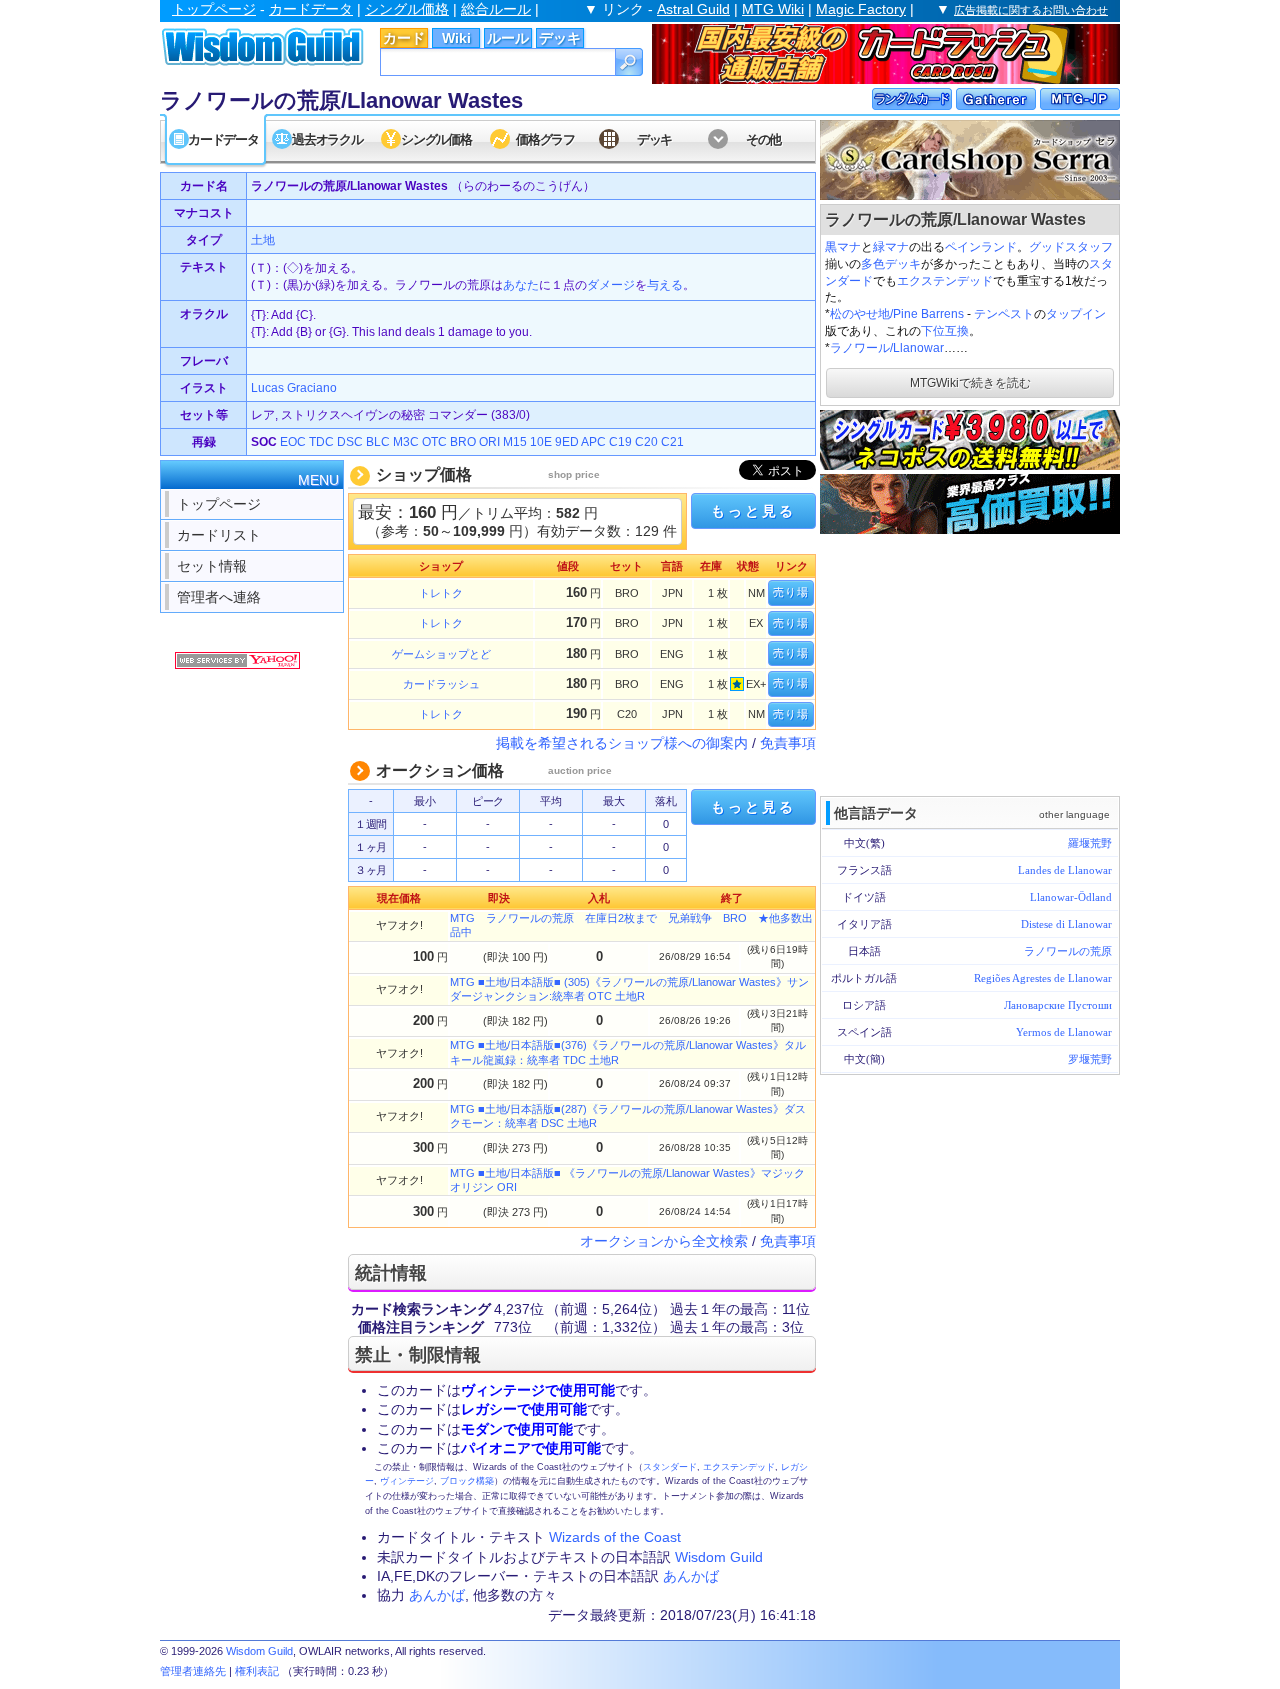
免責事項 (788, 743)
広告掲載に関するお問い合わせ (1031, 10)
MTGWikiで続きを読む (970, 383)
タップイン (1076, 314)
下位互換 (945, 331)
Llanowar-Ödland (1071, 897)
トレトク (441, 593)
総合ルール (496, 9)
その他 (763, 139)
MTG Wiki (773, 9)
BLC (378, 442)
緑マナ (891, 247)
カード (404, 38)
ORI (489, 442)
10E (541, 442)
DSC (350, 442)
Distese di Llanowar (1066, 924)
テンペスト (1004, 314)
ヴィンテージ (407, 1481)
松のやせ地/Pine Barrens (897, 314)
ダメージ (611, 285)
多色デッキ (891, 264)
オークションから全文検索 (664, 1241)
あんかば (691, 1576)
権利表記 (257, 1671)
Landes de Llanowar (1065, 870)
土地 (263, 240)
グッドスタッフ (1071, 247)
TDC (321, 442)
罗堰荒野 (1090, 1059)
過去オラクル (327, 139)
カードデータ (311, 9)
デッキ (560, 38)
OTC (434, 442)
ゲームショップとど (441, 654)
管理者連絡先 (193, 1671)
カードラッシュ (441, 684)
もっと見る (753, 511)
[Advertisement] (970, 663)
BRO (463, 442)
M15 (515, 442)
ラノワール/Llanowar (887, 348)
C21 (672, 442)
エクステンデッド (945, 281)
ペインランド (981, 247)
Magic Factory (861, 9)
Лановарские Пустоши (1058, 1005)
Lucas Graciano (294, 388)
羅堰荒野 (1090, 843)
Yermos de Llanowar (1064, 1032)
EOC (293, 442)
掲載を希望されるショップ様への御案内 (622, 743)
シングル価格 (407, 9)
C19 (620, 442)
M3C (406, 442)
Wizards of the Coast (615, 1537)
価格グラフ (545, 139)
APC (593, 442)
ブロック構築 (467, 1481)
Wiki (456, 38)
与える (665, 285)
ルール (508, 38)
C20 (646, 442)
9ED (567, 442)
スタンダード (670, 1467)
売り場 (791, 592)
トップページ (214, 9)
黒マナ (843, 247)
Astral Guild (693, 9)
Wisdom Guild (719, 1557)
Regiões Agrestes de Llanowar (1043, 978)
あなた (521, 285)
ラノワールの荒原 (1068, 951)
